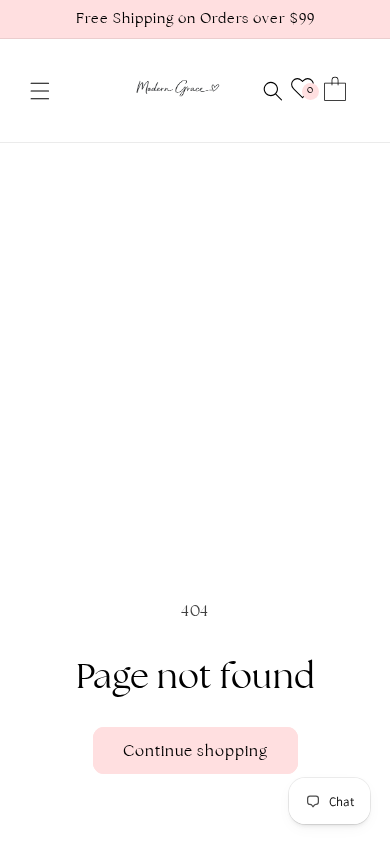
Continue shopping (195, 750)
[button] (40, 91)
